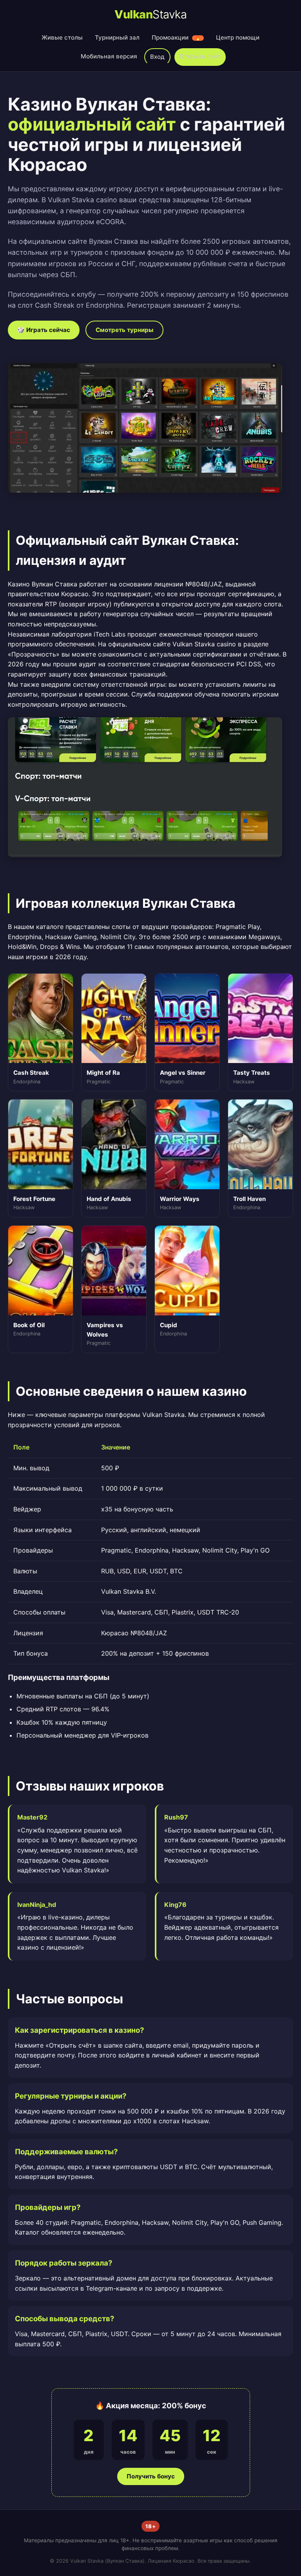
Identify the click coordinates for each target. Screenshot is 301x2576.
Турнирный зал (117, 37)
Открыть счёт (200, 56)
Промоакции (176, 37)
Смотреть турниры (124, 330)
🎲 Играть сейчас (44, 330)
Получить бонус (151, 2476)
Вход (157, 57)
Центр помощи (238, 37)
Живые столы (62, 37)
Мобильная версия (109, 56)
